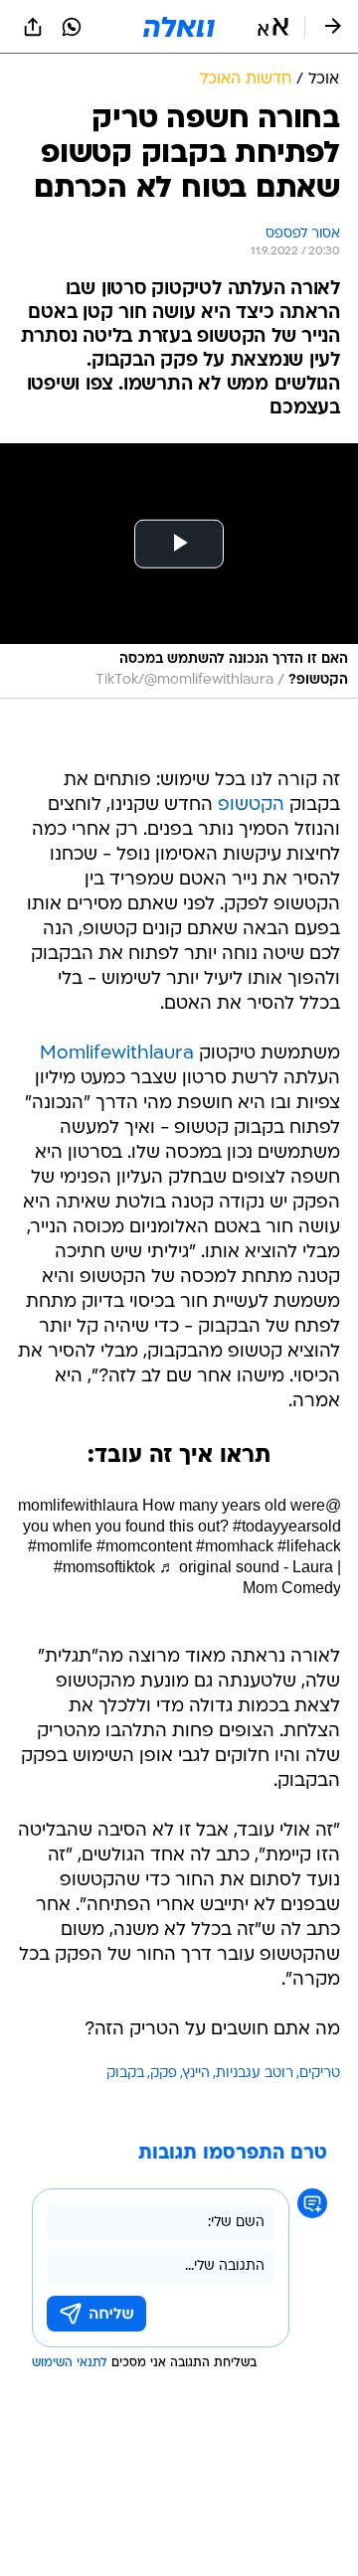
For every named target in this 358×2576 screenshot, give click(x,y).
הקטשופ (251, 805)
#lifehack (309, 1546)
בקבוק (125, 2074)
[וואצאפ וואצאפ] (72, 27)
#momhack (235, 1546)
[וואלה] (179, 27)
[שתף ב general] (33, 27)
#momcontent (144, 1546)
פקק (164, 2074)
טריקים (320, 2074)
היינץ (196, 2074)
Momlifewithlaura (117, 1054)
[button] (273, 27)
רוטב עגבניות (255, 2074)
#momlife (60, 1546)
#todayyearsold (287, 1526)
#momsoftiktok (104, 1567)
